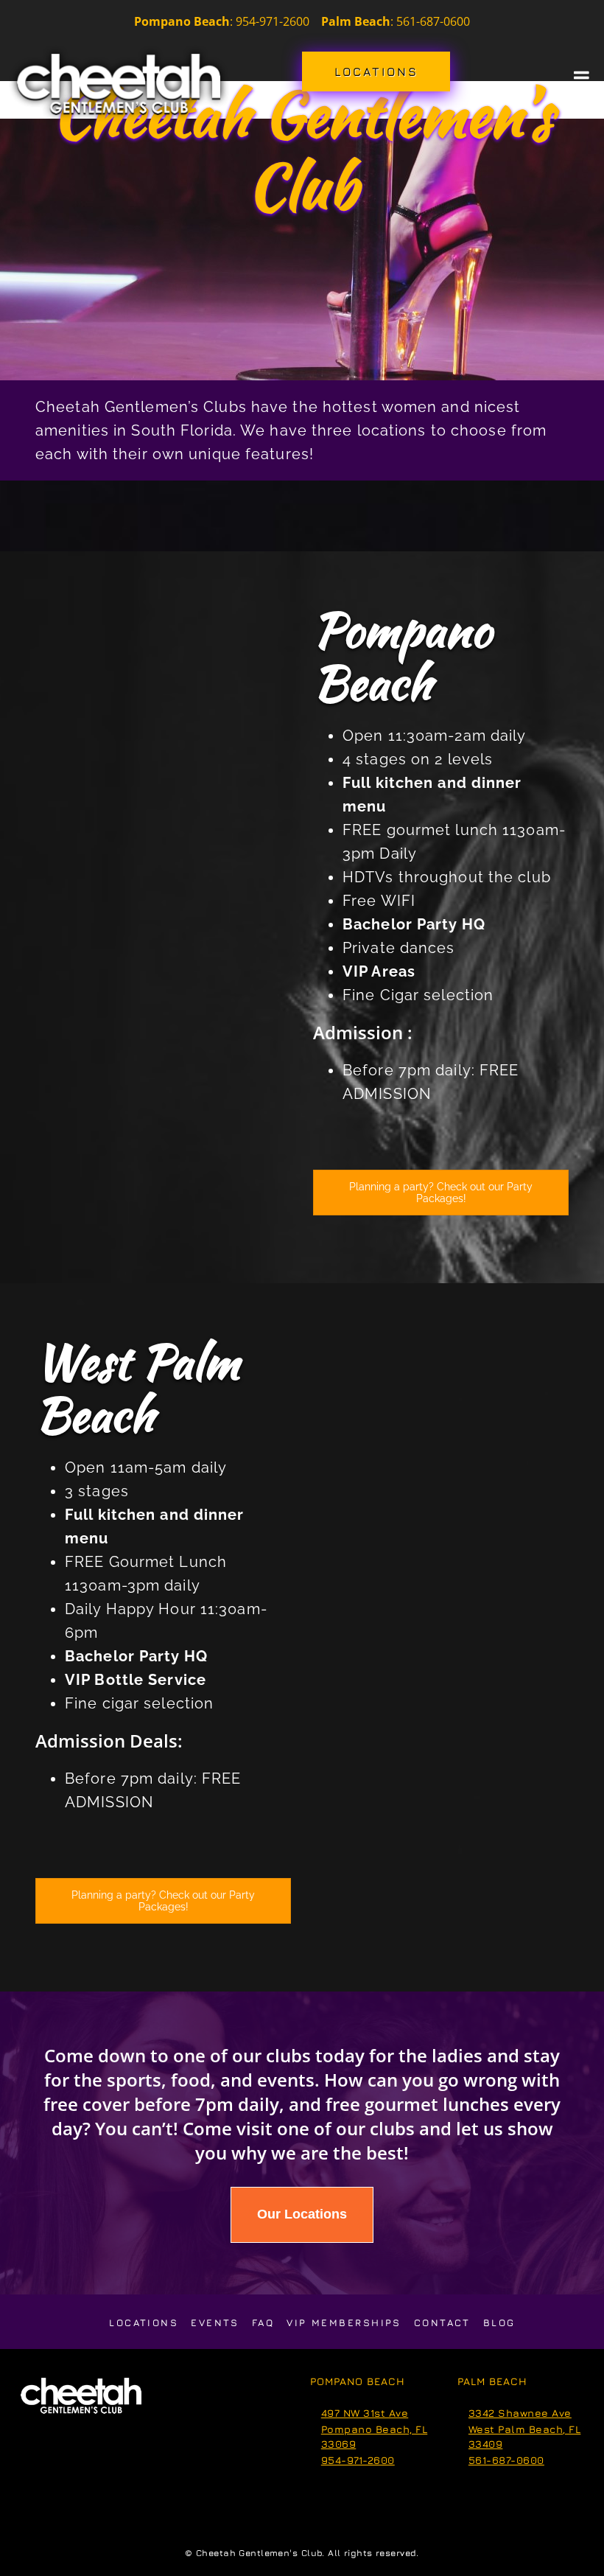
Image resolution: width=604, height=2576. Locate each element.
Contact (442, 2322)
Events (215, 2322)
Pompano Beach (402, 656)
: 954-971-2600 (270, 21)
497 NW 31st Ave (365, 2413)
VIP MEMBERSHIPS (344, 2322)
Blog (499, 2322)
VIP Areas (379, 971)
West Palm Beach (137, 1388)
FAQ (263, 2322)
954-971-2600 (358, 2460)
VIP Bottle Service (136, 1680)
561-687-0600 (506, 2460)
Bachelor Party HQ (414, 924)
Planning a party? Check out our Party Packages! (441, 1193)
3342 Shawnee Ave (520, 2413)
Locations (144, 2322)
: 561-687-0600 (396, 21)
